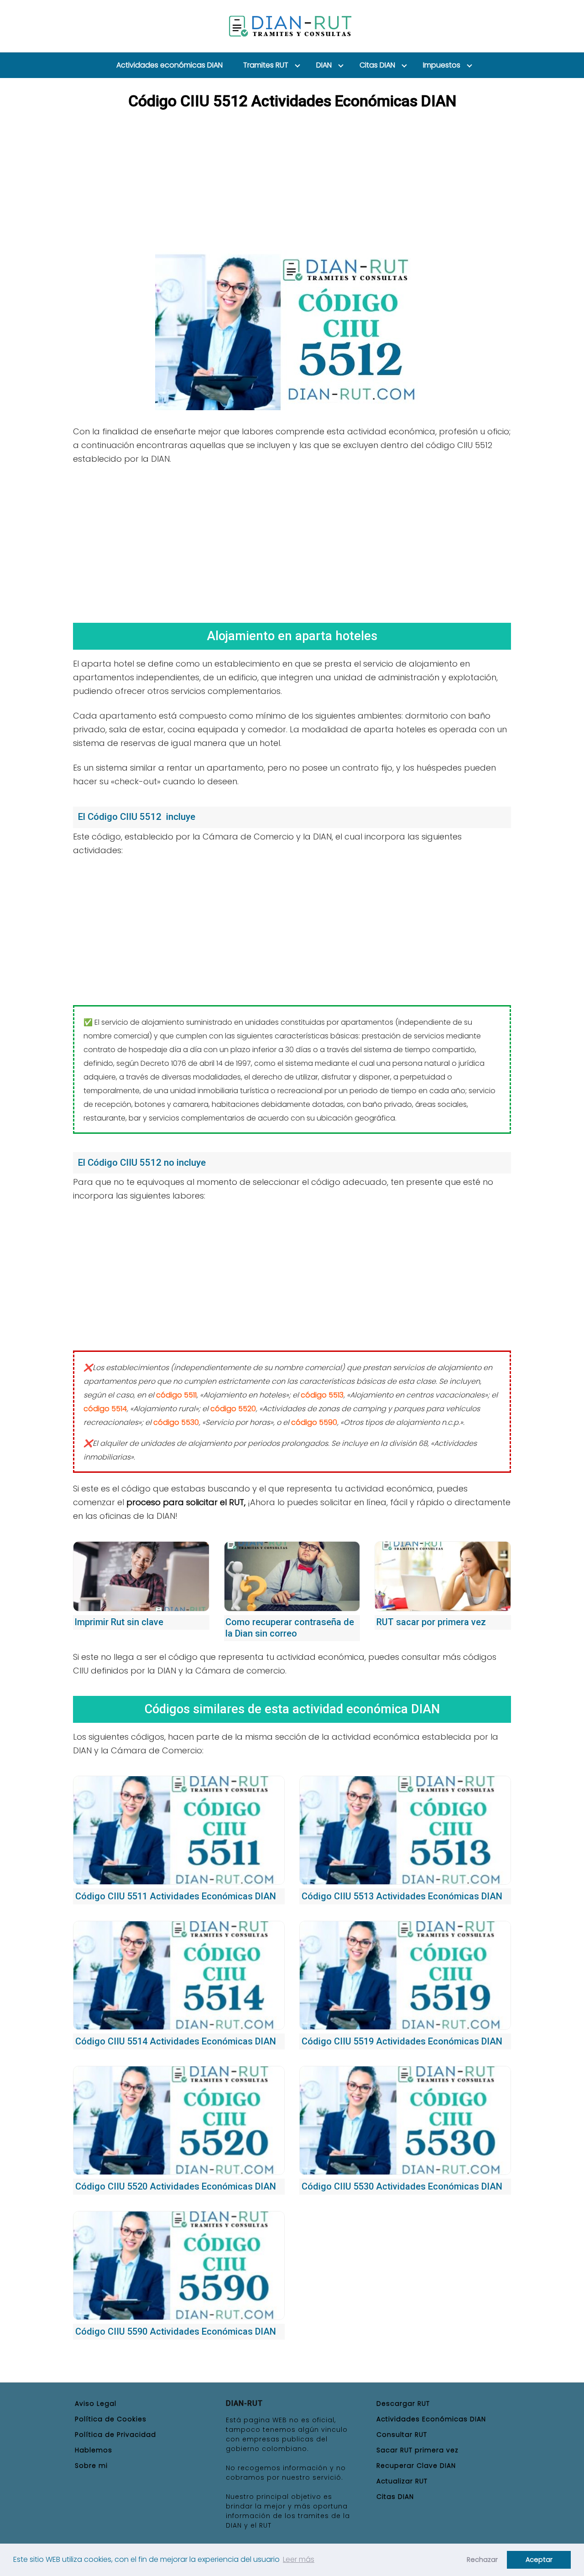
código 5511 (176, 1395)
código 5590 (314, 1422)
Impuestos (442, 65)
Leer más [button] (299, 2559)
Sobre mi (91, 2466)
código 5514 (105, 1409)
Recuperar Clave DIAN (416, 2466)
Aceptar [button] (539, 2560)
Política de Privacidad (115, 2435)
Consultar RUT (402, 2435)
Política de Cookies (111, 2419)
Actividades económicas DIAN (169, 65)
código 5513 (322, 1395)
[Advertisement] (292, 182)
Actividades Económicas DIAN (431, 2419)
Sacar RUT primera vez (417, 2450)
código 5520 (233, 1409)
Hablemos (94, 2450)
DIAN (324, 65)
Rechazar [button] (482, 2560)
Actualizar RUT (402, 2481)
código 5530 (176, 1422)
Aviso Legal (96, 2404)
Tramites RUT (266, 65)
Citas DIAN (377, 65)
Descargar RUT (403, 2404)
